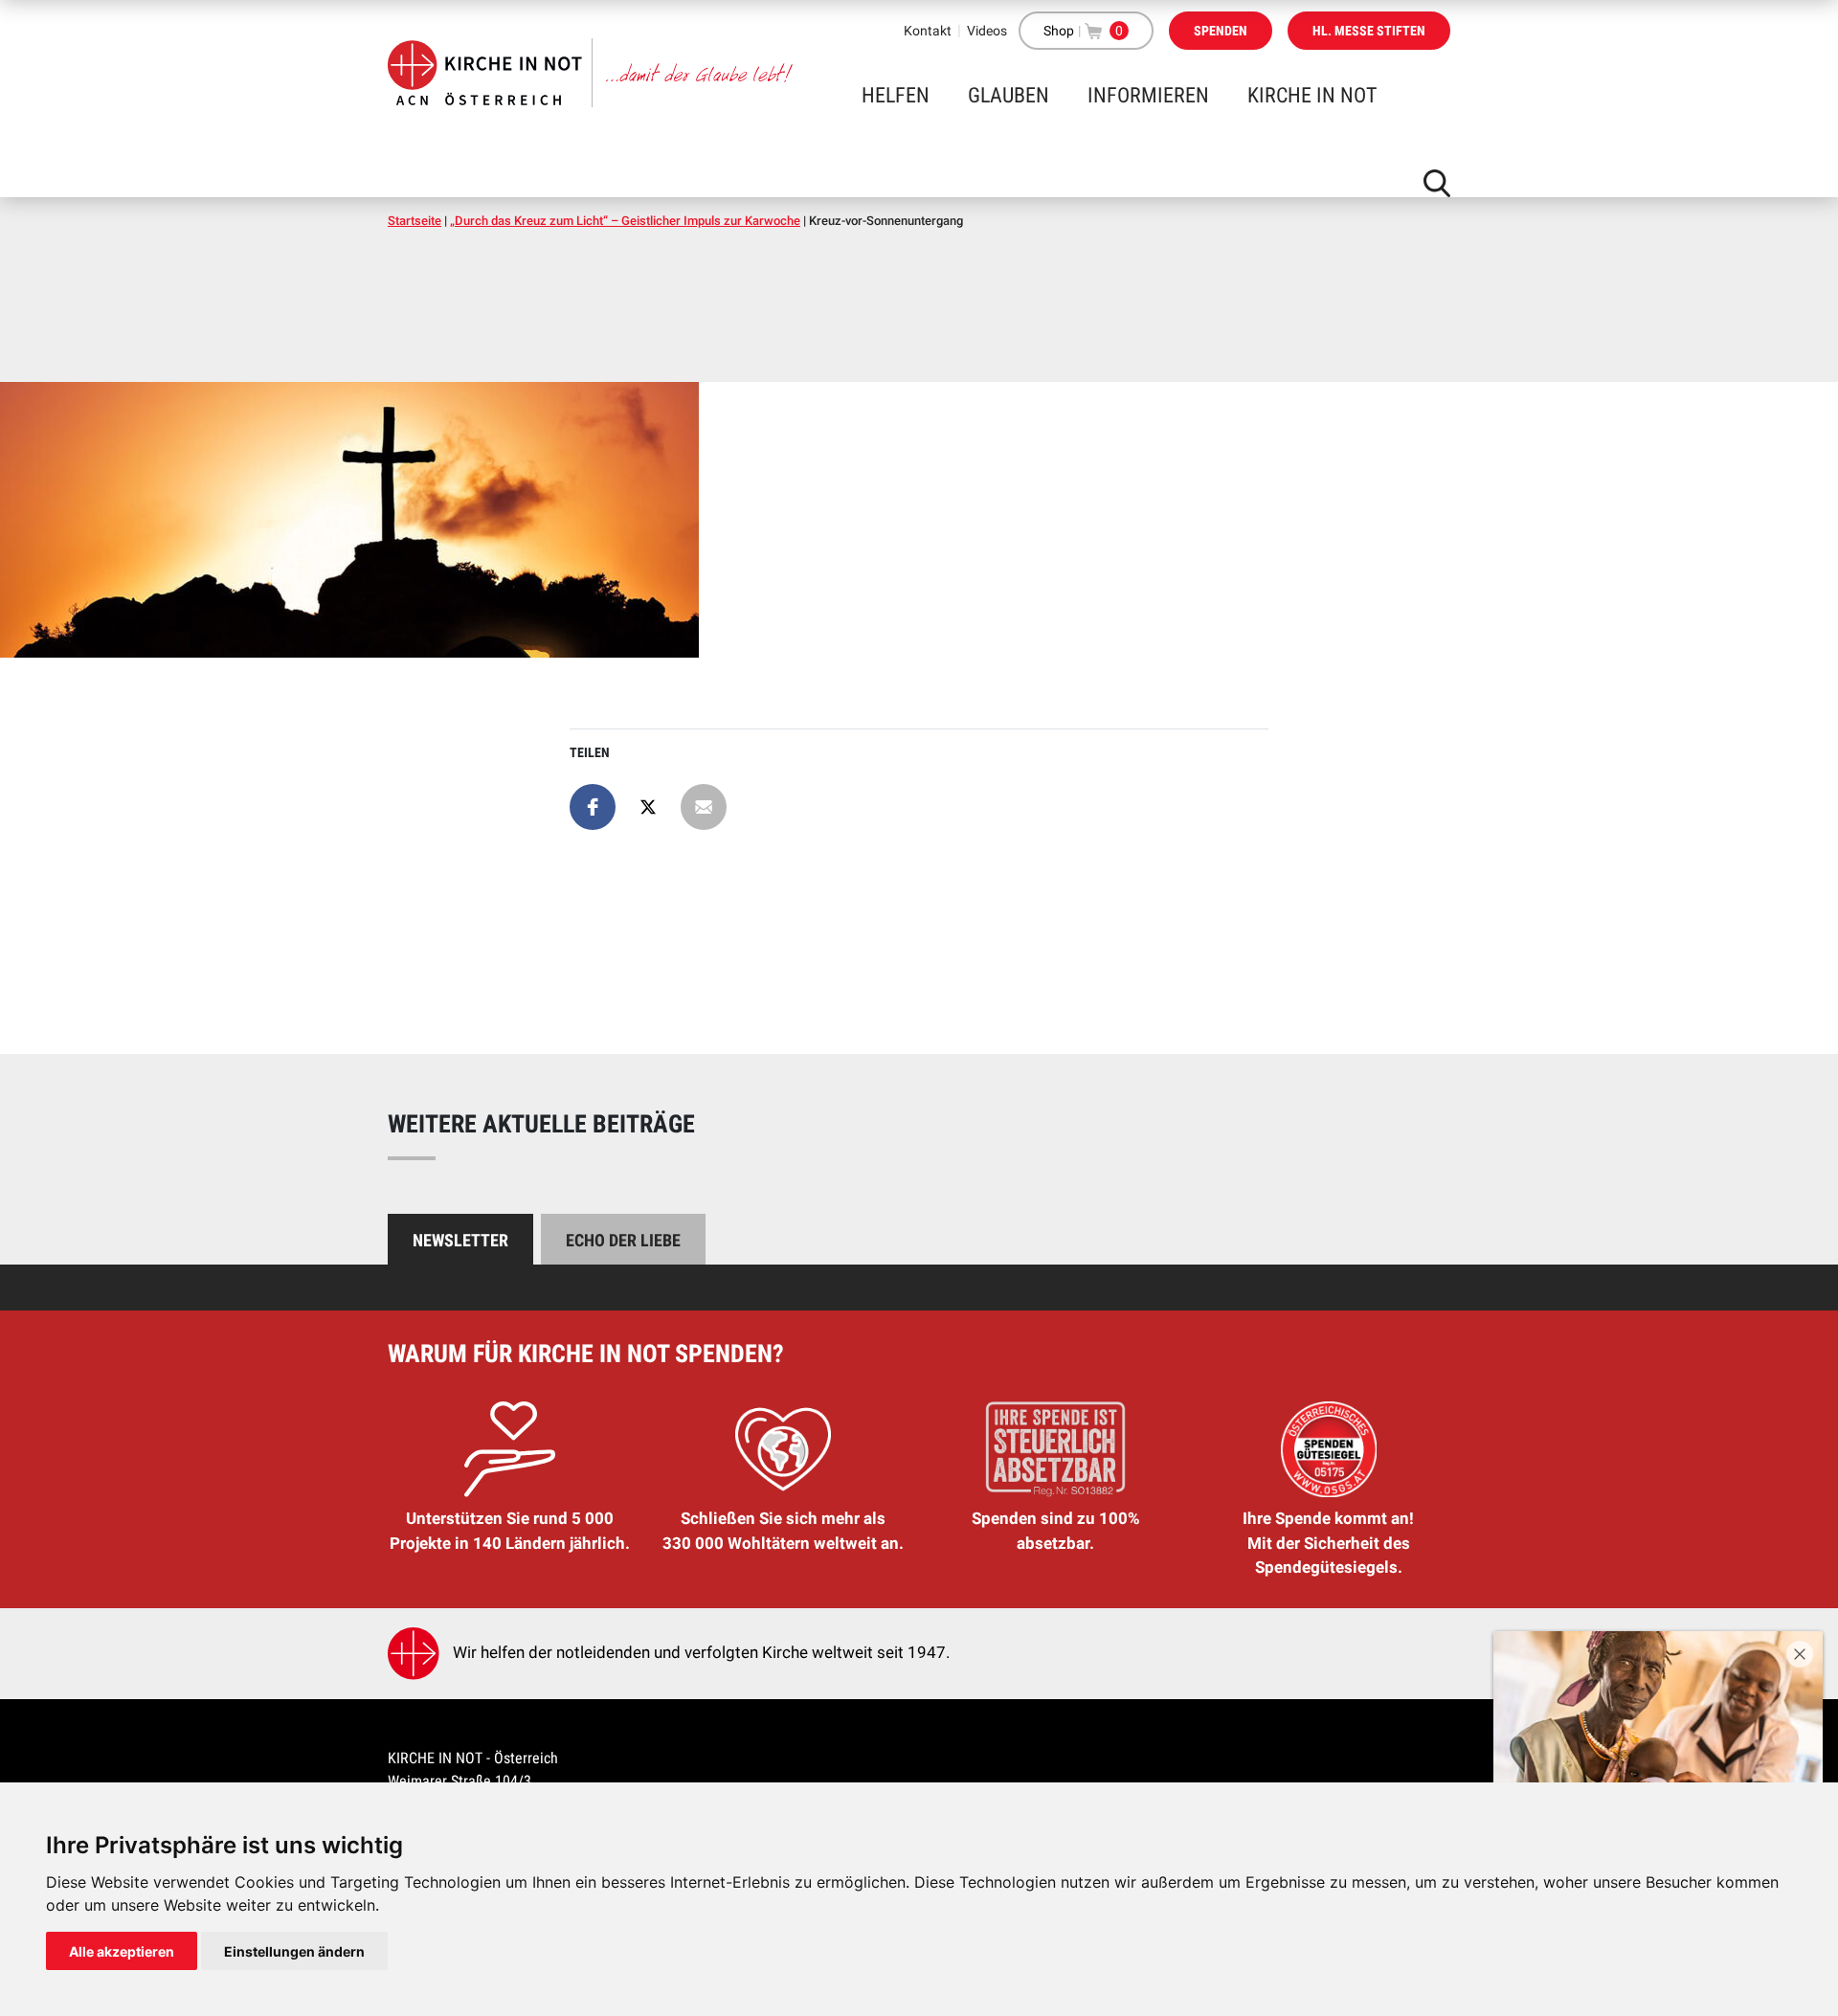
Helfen (896, 95)
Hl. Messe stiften (1369, 31)
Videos (987, 31)
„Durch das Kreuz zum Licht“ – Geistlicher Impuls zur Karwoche (625, 221)
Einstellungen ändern (294, 1951)
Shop (1059, 31)
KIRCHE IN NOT (1312, 95)
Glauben (1009, 95)
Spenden (1221, 31)
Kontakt (928, 31)
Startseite (415, 221)
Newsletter (460, 1240)
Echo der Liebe (623, 1240)
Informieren (1148, 95)
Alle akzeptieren (122, 1951)
